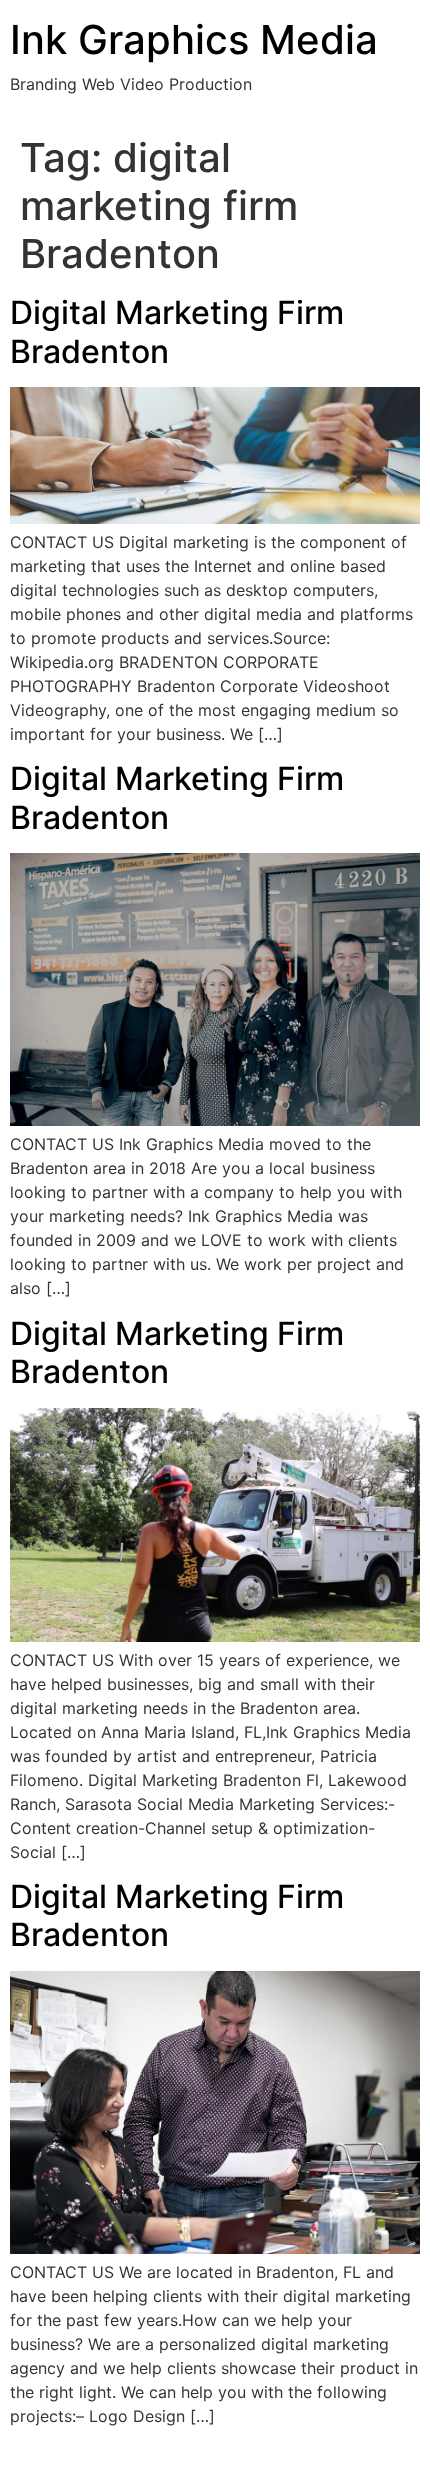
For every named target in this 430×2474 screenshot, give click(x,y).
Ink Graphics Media (194, 39)
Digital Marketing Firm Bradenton (177, 331)
